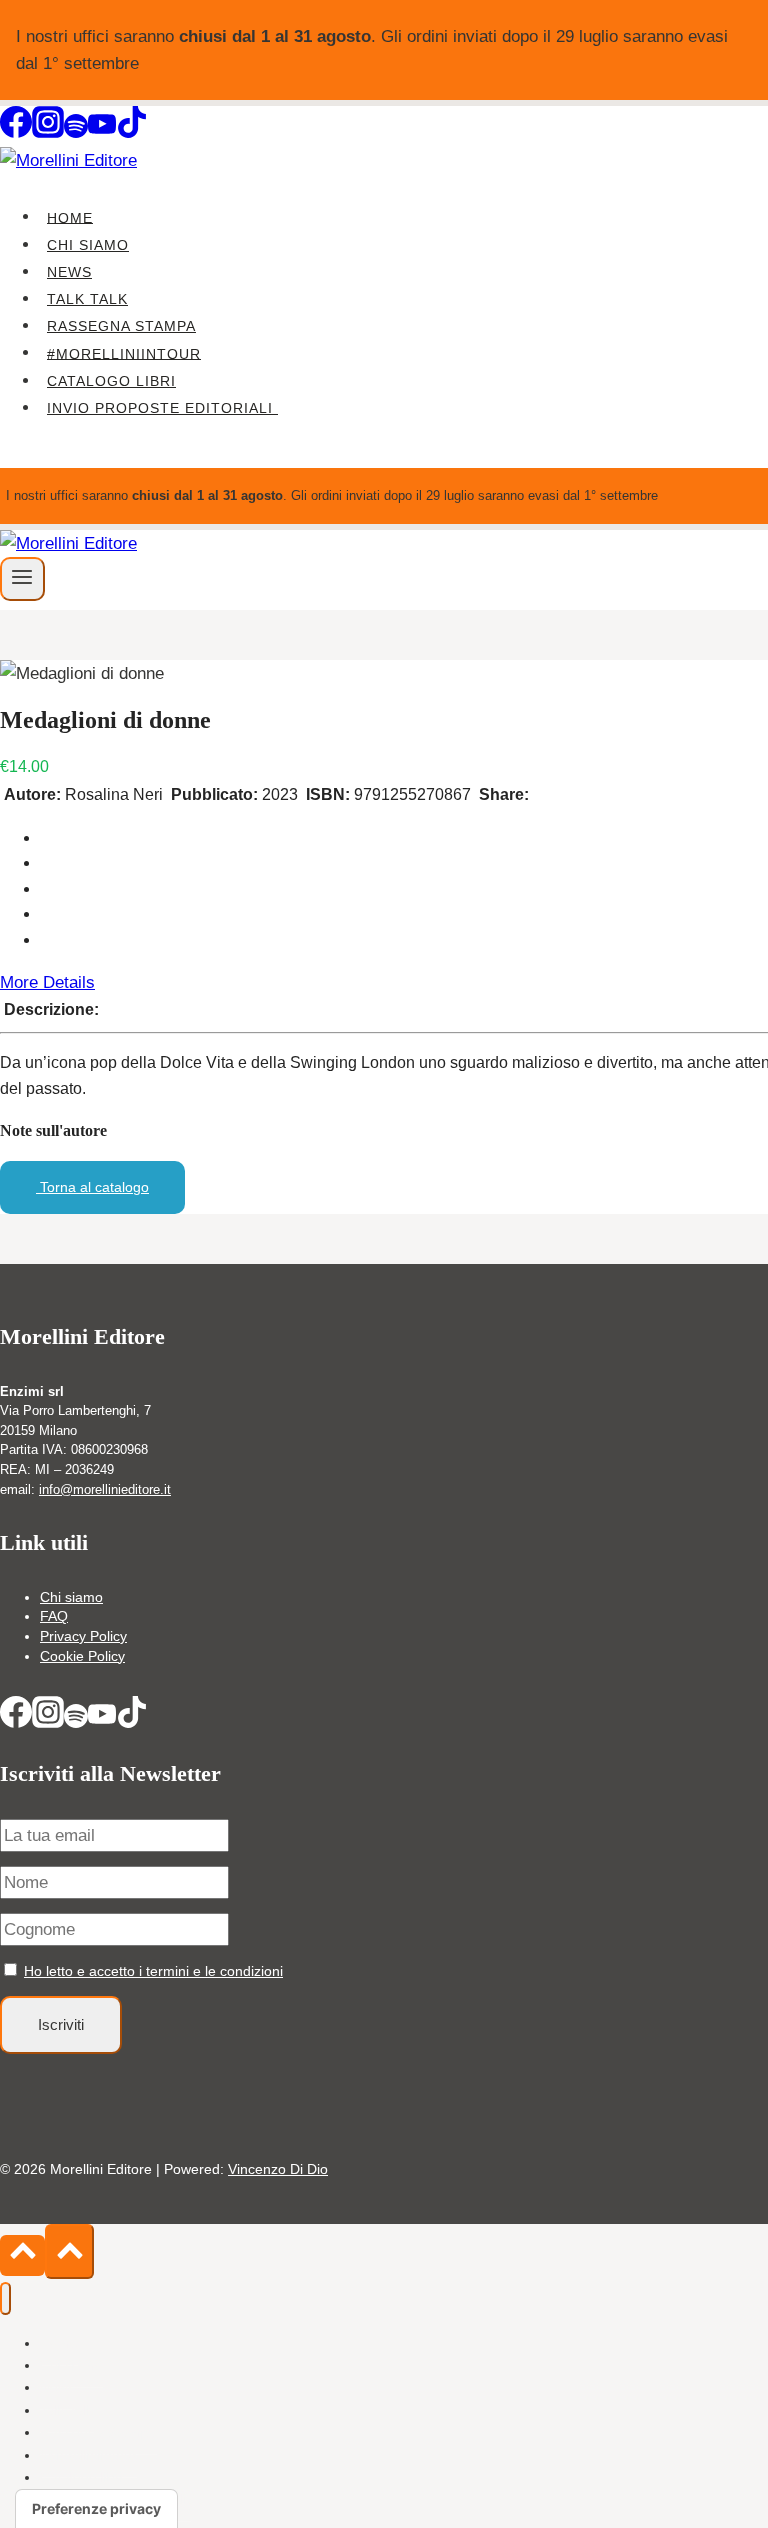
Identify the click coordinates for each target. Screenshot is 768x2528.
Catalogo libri (111, 381)
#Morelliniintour (124, 353)
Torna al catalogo (92, 1187)
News (69, 272)
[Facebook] (16, 132)
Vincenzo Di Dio (278, 2169)
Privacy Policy (83, 1636)
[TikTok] (132, 132)
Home (70, 217)
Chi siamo (88, 245)
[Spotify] (76, 132)
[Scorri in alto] (22, 2255)
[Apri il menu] (22, 579)
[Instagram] (48, 132)
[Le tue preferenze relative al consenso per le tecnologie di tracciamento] (96, 2509)
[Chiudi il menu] (5, 2298)
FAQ (54, 1616)
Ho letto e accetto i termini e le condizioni (153, 1971)
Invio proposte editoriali (162, 408)
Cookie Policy (82, 1656)
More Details (47, 982)
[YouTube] (102, 132)
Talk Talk (87, 299)
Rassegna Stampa (121, 326)
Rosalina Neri (114, 794)
